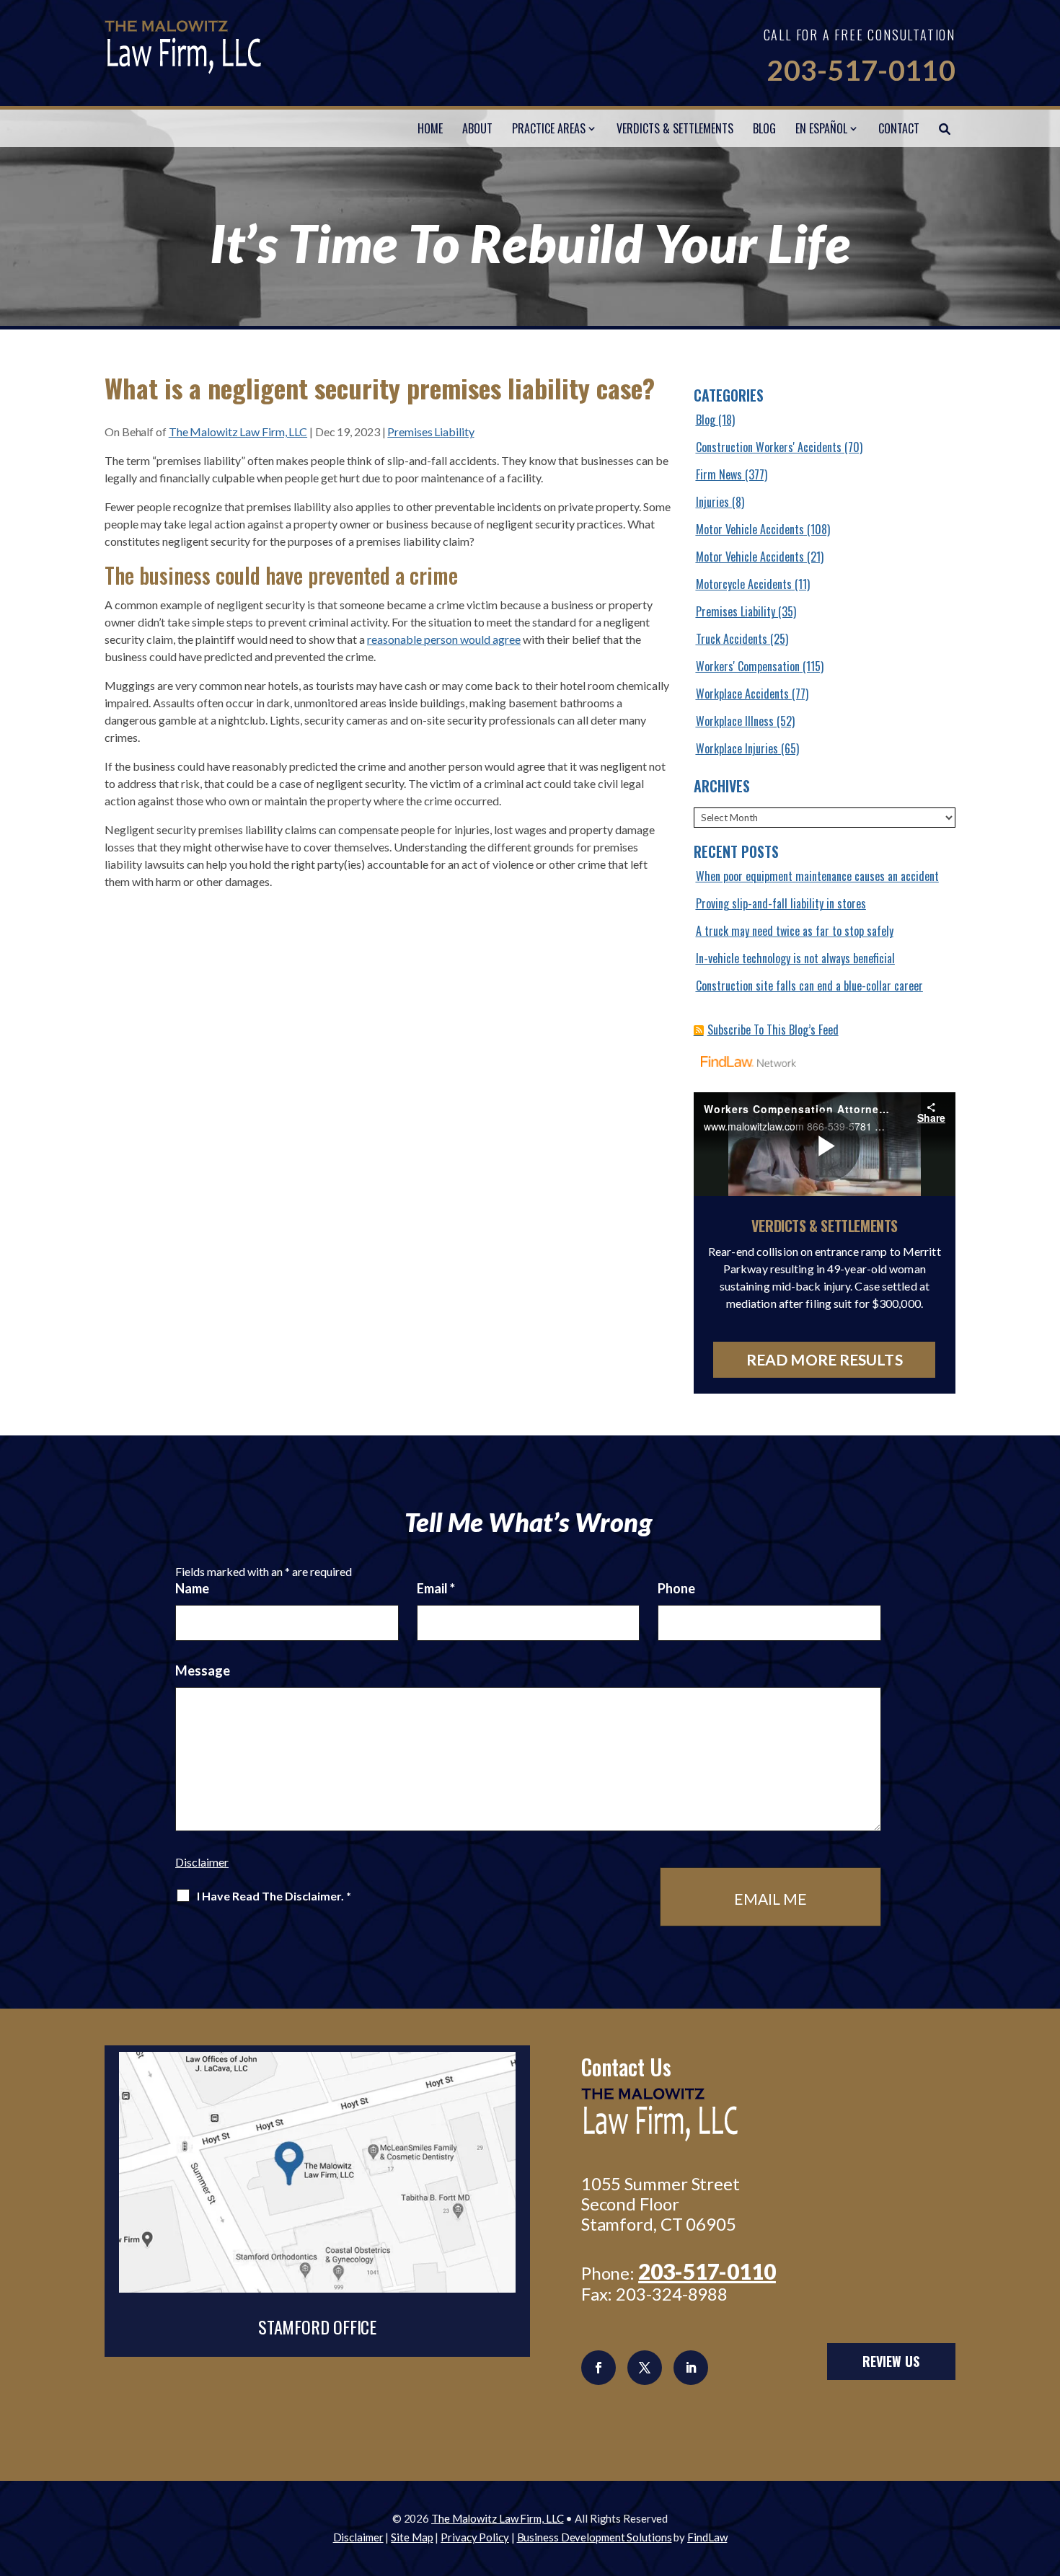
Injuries (712, 502)
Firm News (719, 474)
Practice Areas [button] (549, 128)
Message (203, 1670)
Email (436, 1588)
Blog (764, 128)
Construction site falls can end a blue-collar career (809, 986)
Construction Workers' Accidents (769, 447)
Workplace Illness (735, 721)
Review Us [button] (891, 2361)
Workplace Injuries (737, 748)
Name (192, 1588)
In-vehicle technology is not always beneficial (795, 958)
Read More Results (825, 1359)
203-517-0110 (861, 70)
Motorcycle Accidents (744, 584)
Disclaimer (202, 1862)
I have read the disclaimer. (274, 1896)
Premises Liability (430, 431)
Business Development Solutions (595, 2537)
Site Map (412, 2537)
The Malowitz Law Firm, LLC (238, 431)
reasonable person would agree (444, 639)
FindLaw (707, 2537)
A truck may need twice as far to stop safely (795, 931)
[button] (1046, 2471)
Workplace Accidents (742, 694)
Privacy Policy (475, 2537)
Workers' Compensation (748, 666)
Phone (676, 1588)
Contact (899, 128)
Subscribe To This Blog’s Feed (773, 1030)
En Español (821, 128)
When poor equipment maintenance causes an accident (817, 876)
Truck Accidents (732, 639)
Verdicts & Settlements (675, 128)
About (477, 128)
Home (430, 128)
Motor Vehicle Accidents (750, 529)
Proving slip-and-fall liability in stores (781, 903)
